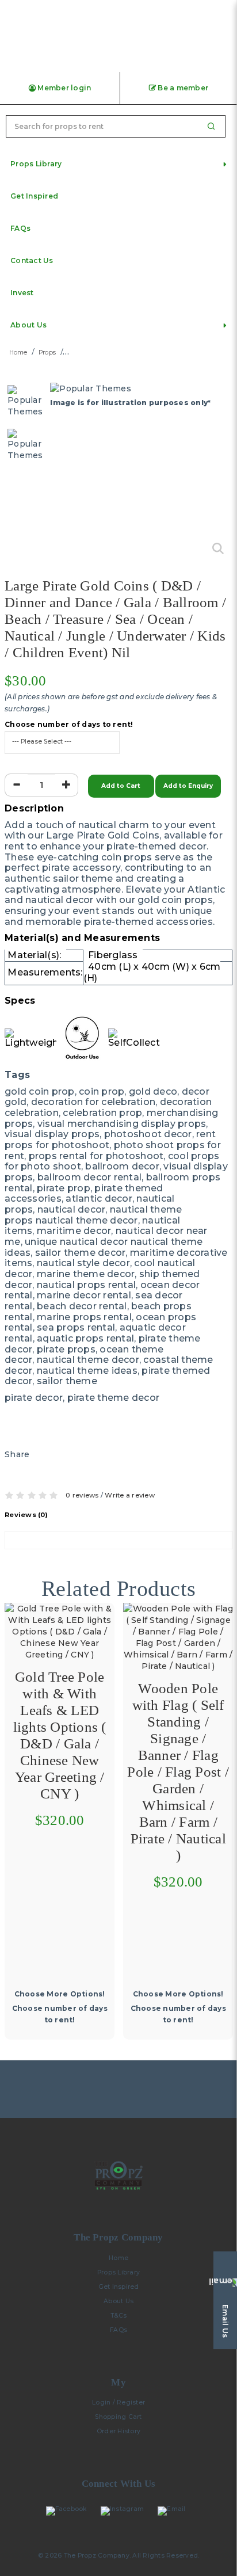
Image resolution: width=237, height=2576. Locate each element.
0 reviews (82, 1495)
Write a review (130, 1495)
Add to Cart (121, 786)
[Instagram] (125, 2511)
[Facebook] (69, 2511)
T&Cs (119, 2316)
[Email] (174, 2511)
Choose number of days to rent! (69, 725)
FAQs (118, 2330)
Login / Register (118, 2402)
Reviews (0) (26, 1515)
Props (47, 353)
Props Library (118, 2272)
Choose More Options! (60, 1994)
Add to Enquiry (188, 786)
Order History (118, 2431)
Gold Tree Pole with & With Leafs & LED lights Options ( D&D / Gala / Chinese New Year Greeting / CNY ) (60, 1735)
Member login (63, 88)
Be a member (182, 88)
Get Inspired (119, 2287)
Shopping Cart (118, 2417)
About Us (118, 2301)
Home (18, 353)
